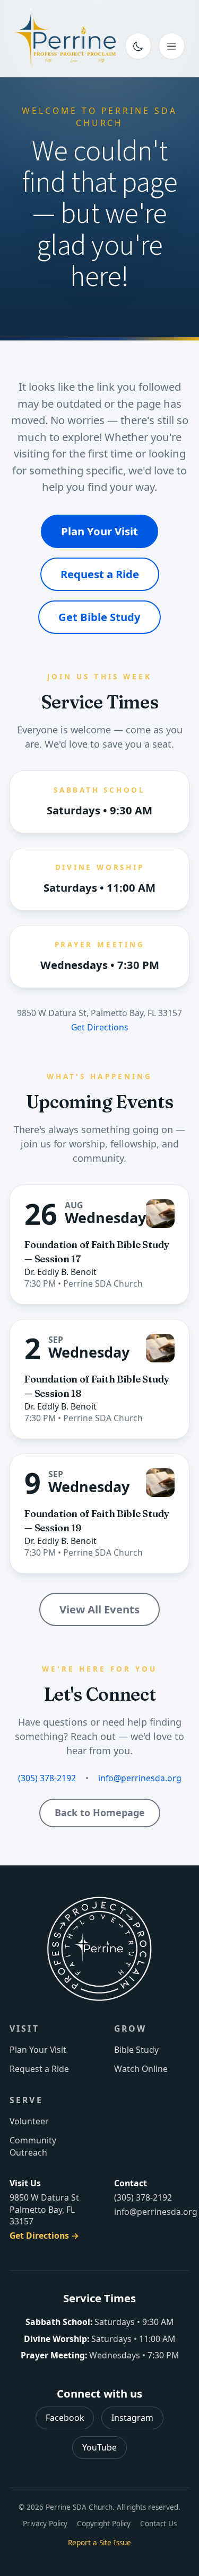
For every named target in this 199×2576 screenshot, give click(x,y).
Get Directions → (44, 2236)
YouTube (99, 2447)
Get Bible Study (99, 617)
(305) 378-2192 (47, 1778)
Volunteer (29, 2121)
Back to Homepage (100, 1812)
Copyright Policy (104, 2524)
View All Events (99, 1609)
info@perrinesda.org (140, 1778)
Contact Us (158, 2524)
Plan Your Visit (99, 531)
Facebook (65, 2418)
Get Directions (100, 1027)
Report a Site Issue (99, 2543)
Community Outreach (33, 2146)
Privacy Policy (45, 2524)
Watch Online (141, 2069)
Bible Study (136, 2050)
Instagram (132, 2418)
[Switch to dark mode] (139, 46)
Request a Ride (100, 574)
